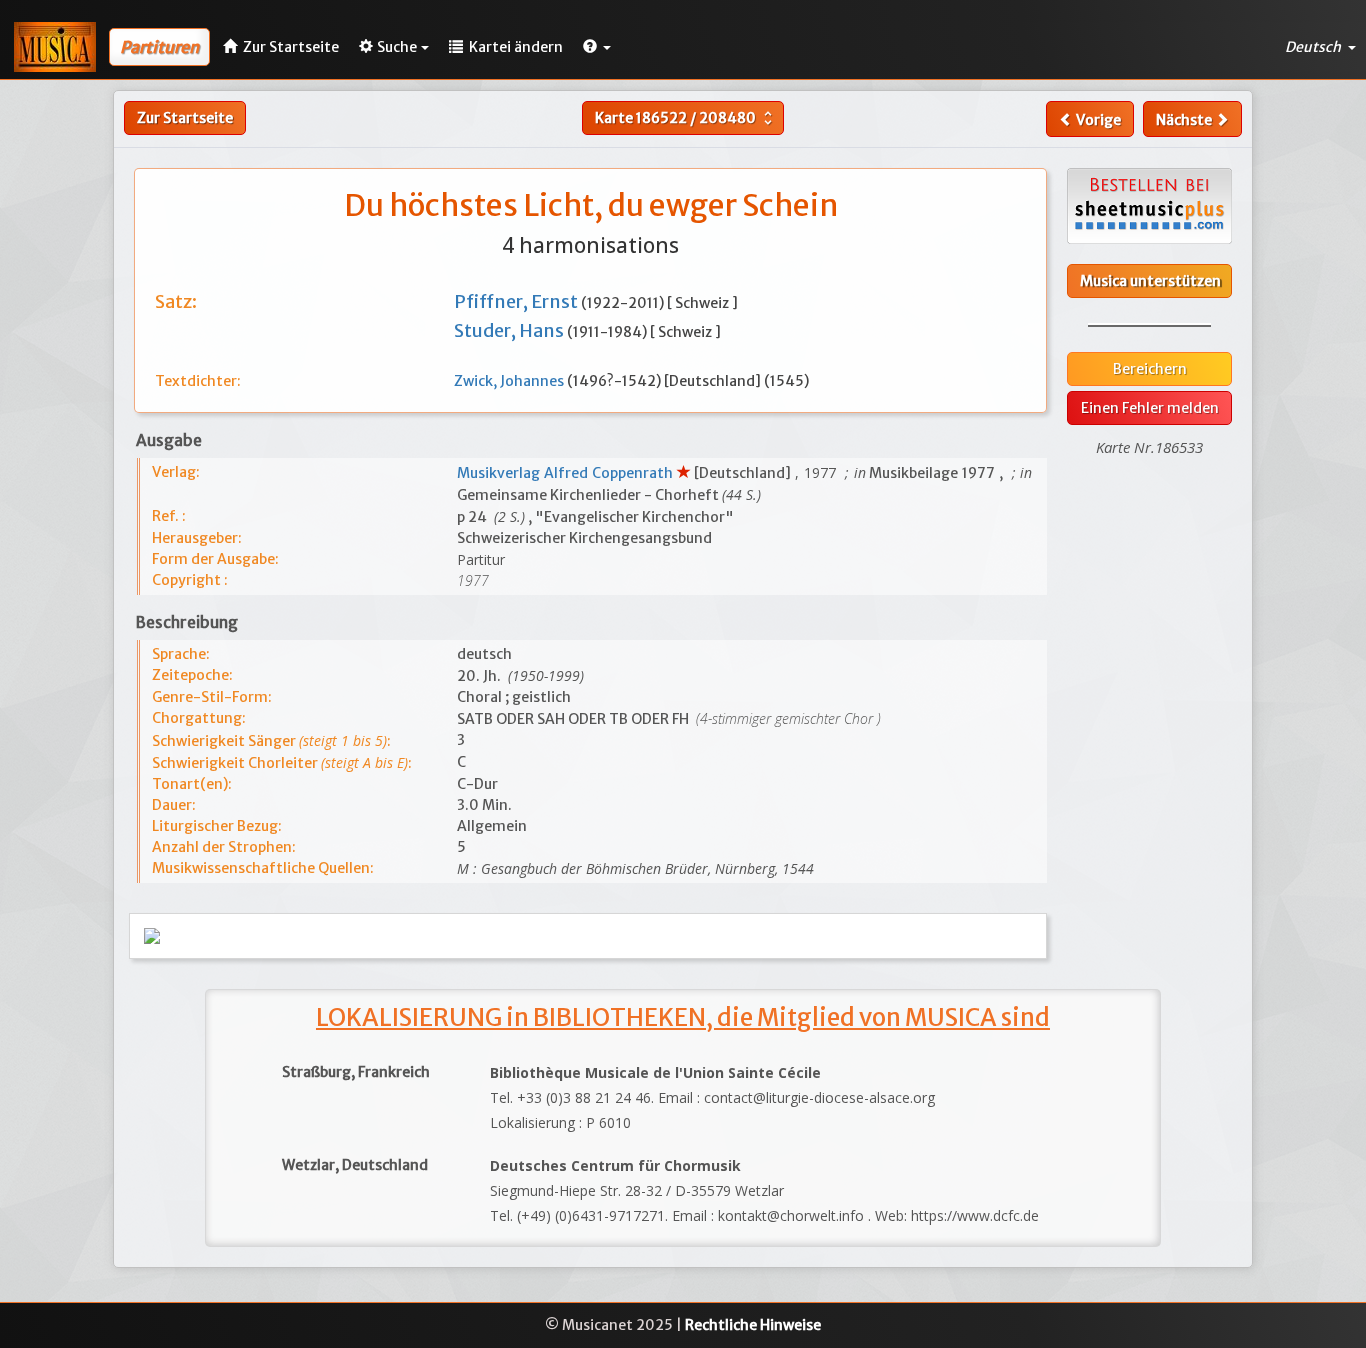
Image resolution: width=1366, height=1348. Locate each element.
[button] (597, 47)
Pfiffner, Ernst (517, 301)
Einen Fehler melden (1150, 408)
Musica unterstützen (1150, 281)
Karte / (686, 118)
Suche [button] (397, 47)
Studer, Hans (510, 330)
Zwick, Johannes (510, 381)
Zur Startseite (185, 118)
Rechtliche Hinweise (753, 1325)
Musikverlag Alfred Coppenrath (566, 473)
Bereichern (1150, 369)
